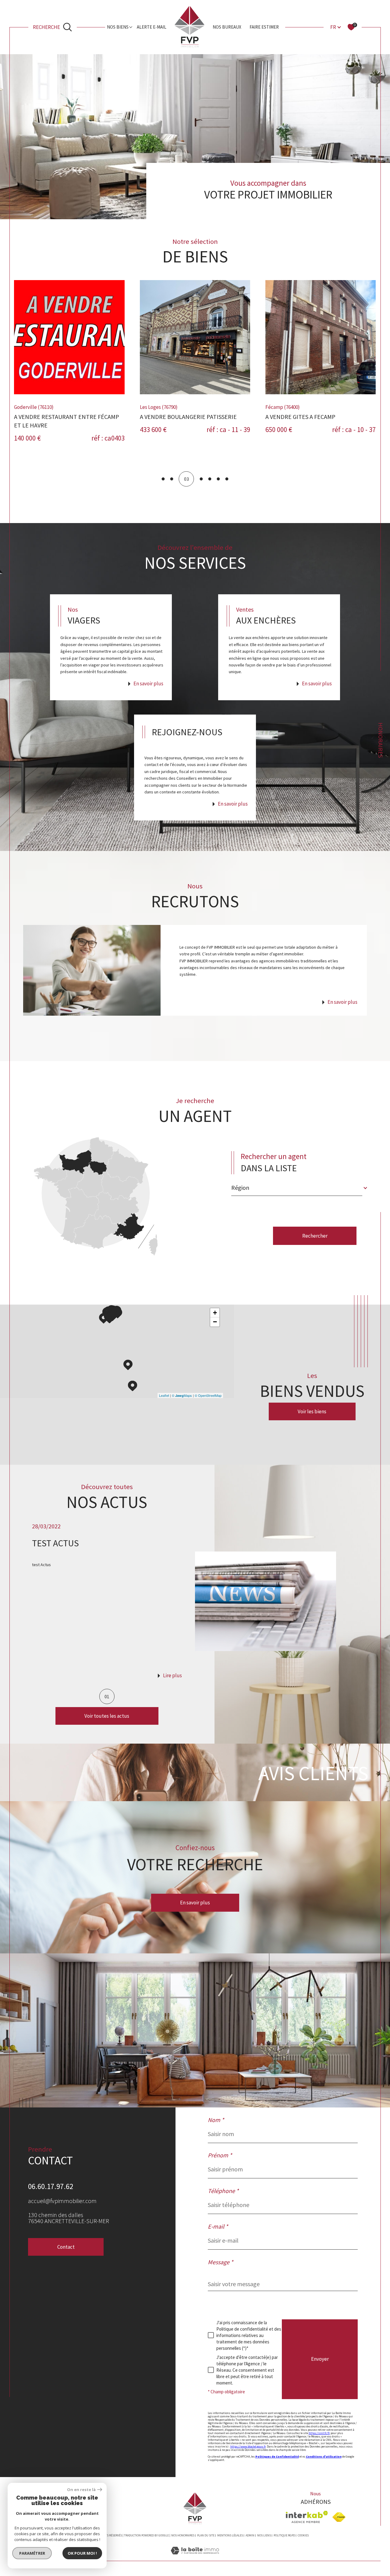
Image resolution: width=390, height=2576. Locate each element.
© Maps (182, 1395)
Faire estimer (264, 27)
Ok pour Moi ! (82, 2553)
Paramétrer (32, 2553)
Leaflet (164, 1395)
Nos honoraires (183, 2535)
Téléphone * (223, 2191)
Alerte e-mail (152, 27)
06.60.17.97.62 (51, 2186)
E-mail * (218, 2226)
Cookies (303, 2536)
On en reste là (81, 2490)
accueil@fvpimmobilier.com (62, 2201)
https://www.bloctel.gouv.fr (248, 2446)
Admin (250, 2535)
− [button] (215, 1322)
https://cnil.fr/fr (319, 2433)
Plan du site (206, 2535)
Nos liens (264, 2535)
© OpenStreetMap (208, 1395)
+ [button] (215, 1313)
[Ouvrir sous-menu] (131, 27)
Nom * (216, 2120)
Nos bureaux (227, 27)
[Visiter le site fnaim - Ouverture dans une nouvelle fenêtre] (339, 2517)
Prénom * (220, 2155)
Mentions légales (230, 2535)
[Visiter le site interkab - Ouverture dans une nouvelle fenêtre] (307, 2517)
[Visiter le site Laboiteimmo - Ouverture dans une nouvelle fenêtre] (195, 2558)
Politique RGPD (284, 2535)
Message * (220, 2262)
